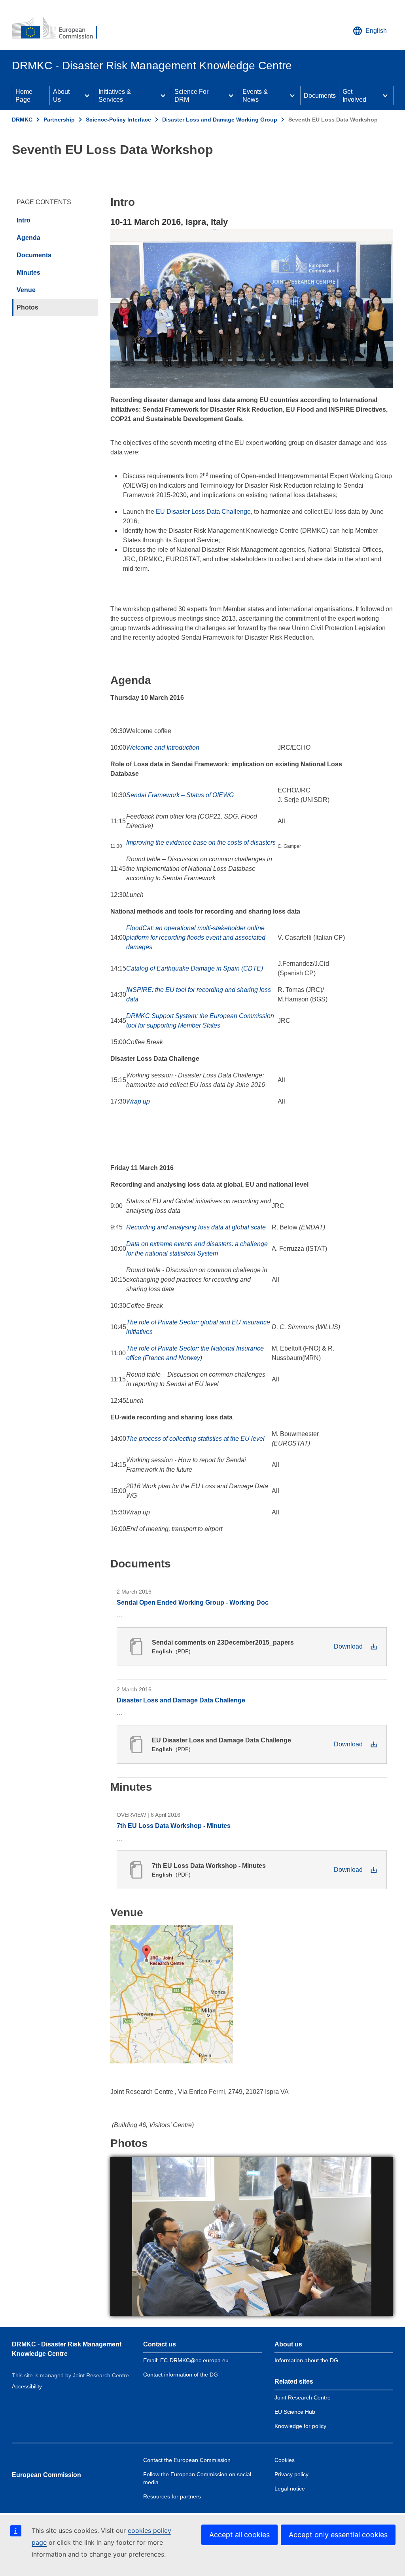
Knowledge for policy (300, 2426)
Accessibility (27, 2386)
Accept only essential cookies (338, 2535)
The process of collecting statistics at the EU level (195, 1439)
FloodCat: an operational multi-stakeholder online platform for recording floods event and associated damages (196, 938)
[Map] (172, 1994)
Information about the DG (306, 2360)
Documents (320, 96)
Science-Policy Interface (118, 120)
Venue (26, 290)
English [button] (376, 31)
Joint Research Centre (303, 2397)
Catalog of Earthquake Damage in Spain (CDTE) (195, 968)
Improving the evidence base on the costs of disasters (201, 843)
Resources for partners (172, 2496)
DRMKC (22, 120)
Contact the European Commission (187, 2460)
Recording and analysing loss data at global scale (196, 1227)
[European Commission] (60, 28)
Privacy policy (291, 2474)
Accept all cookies (239, 2535)
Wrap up (138, 1101)
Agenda (28, 238)
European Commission (46, 2475)
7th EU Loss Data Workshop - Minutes (174, 1826)
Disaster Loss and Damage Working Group (220, 120)
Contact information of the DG (181, 2375)
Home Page (24, 96)
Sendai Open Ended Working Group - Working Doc (193, 1602)
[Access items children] (87, 96)
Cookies (285, 2460)
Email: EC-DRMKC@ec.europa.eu (186, 2360)
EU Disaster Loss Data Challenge (203, 512)
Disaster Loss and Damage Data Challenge (181, 1700)
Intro (24, 220)
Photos (27, 307)
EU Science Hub (295, 2412)
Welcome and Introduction (163, 748)
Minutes (28, 273)
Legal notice (290, 2489)
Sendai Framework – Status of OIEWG (180, 795)
